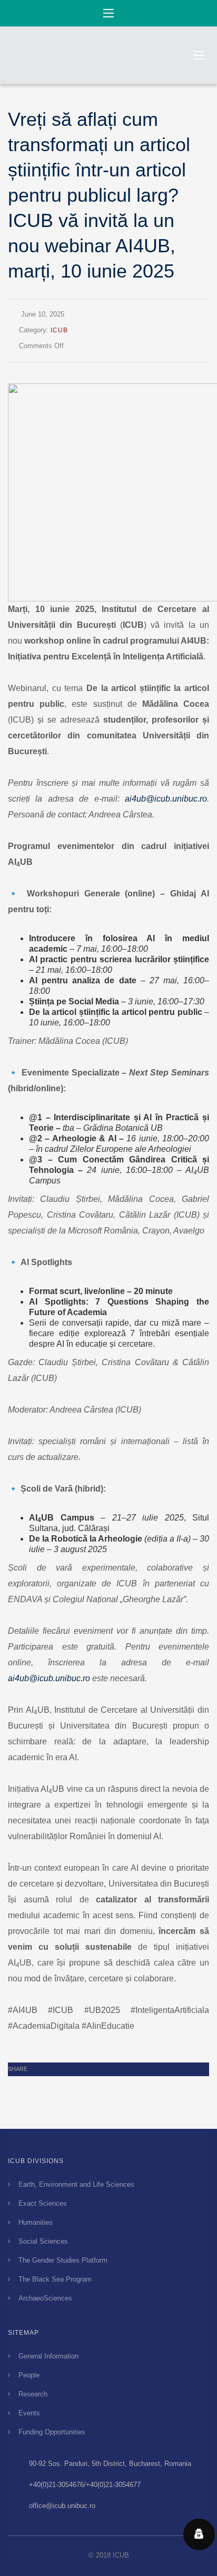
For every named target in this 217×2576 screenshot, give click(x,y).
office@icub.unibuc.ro (62, 2506)
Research (33, 2394)
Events (29, 2413)
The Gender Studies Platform (63, 2260)
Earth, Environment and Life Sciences (76, 2184)
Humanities (36, 2222)
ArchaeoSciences (45, 2298)
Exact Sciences (43, 2203)
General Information (48, 2356)
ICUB (59, 330)
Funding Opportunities (52, 2432)
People (29, 2375)
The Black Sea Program (55, 2279)
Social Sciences (43, 2241)
